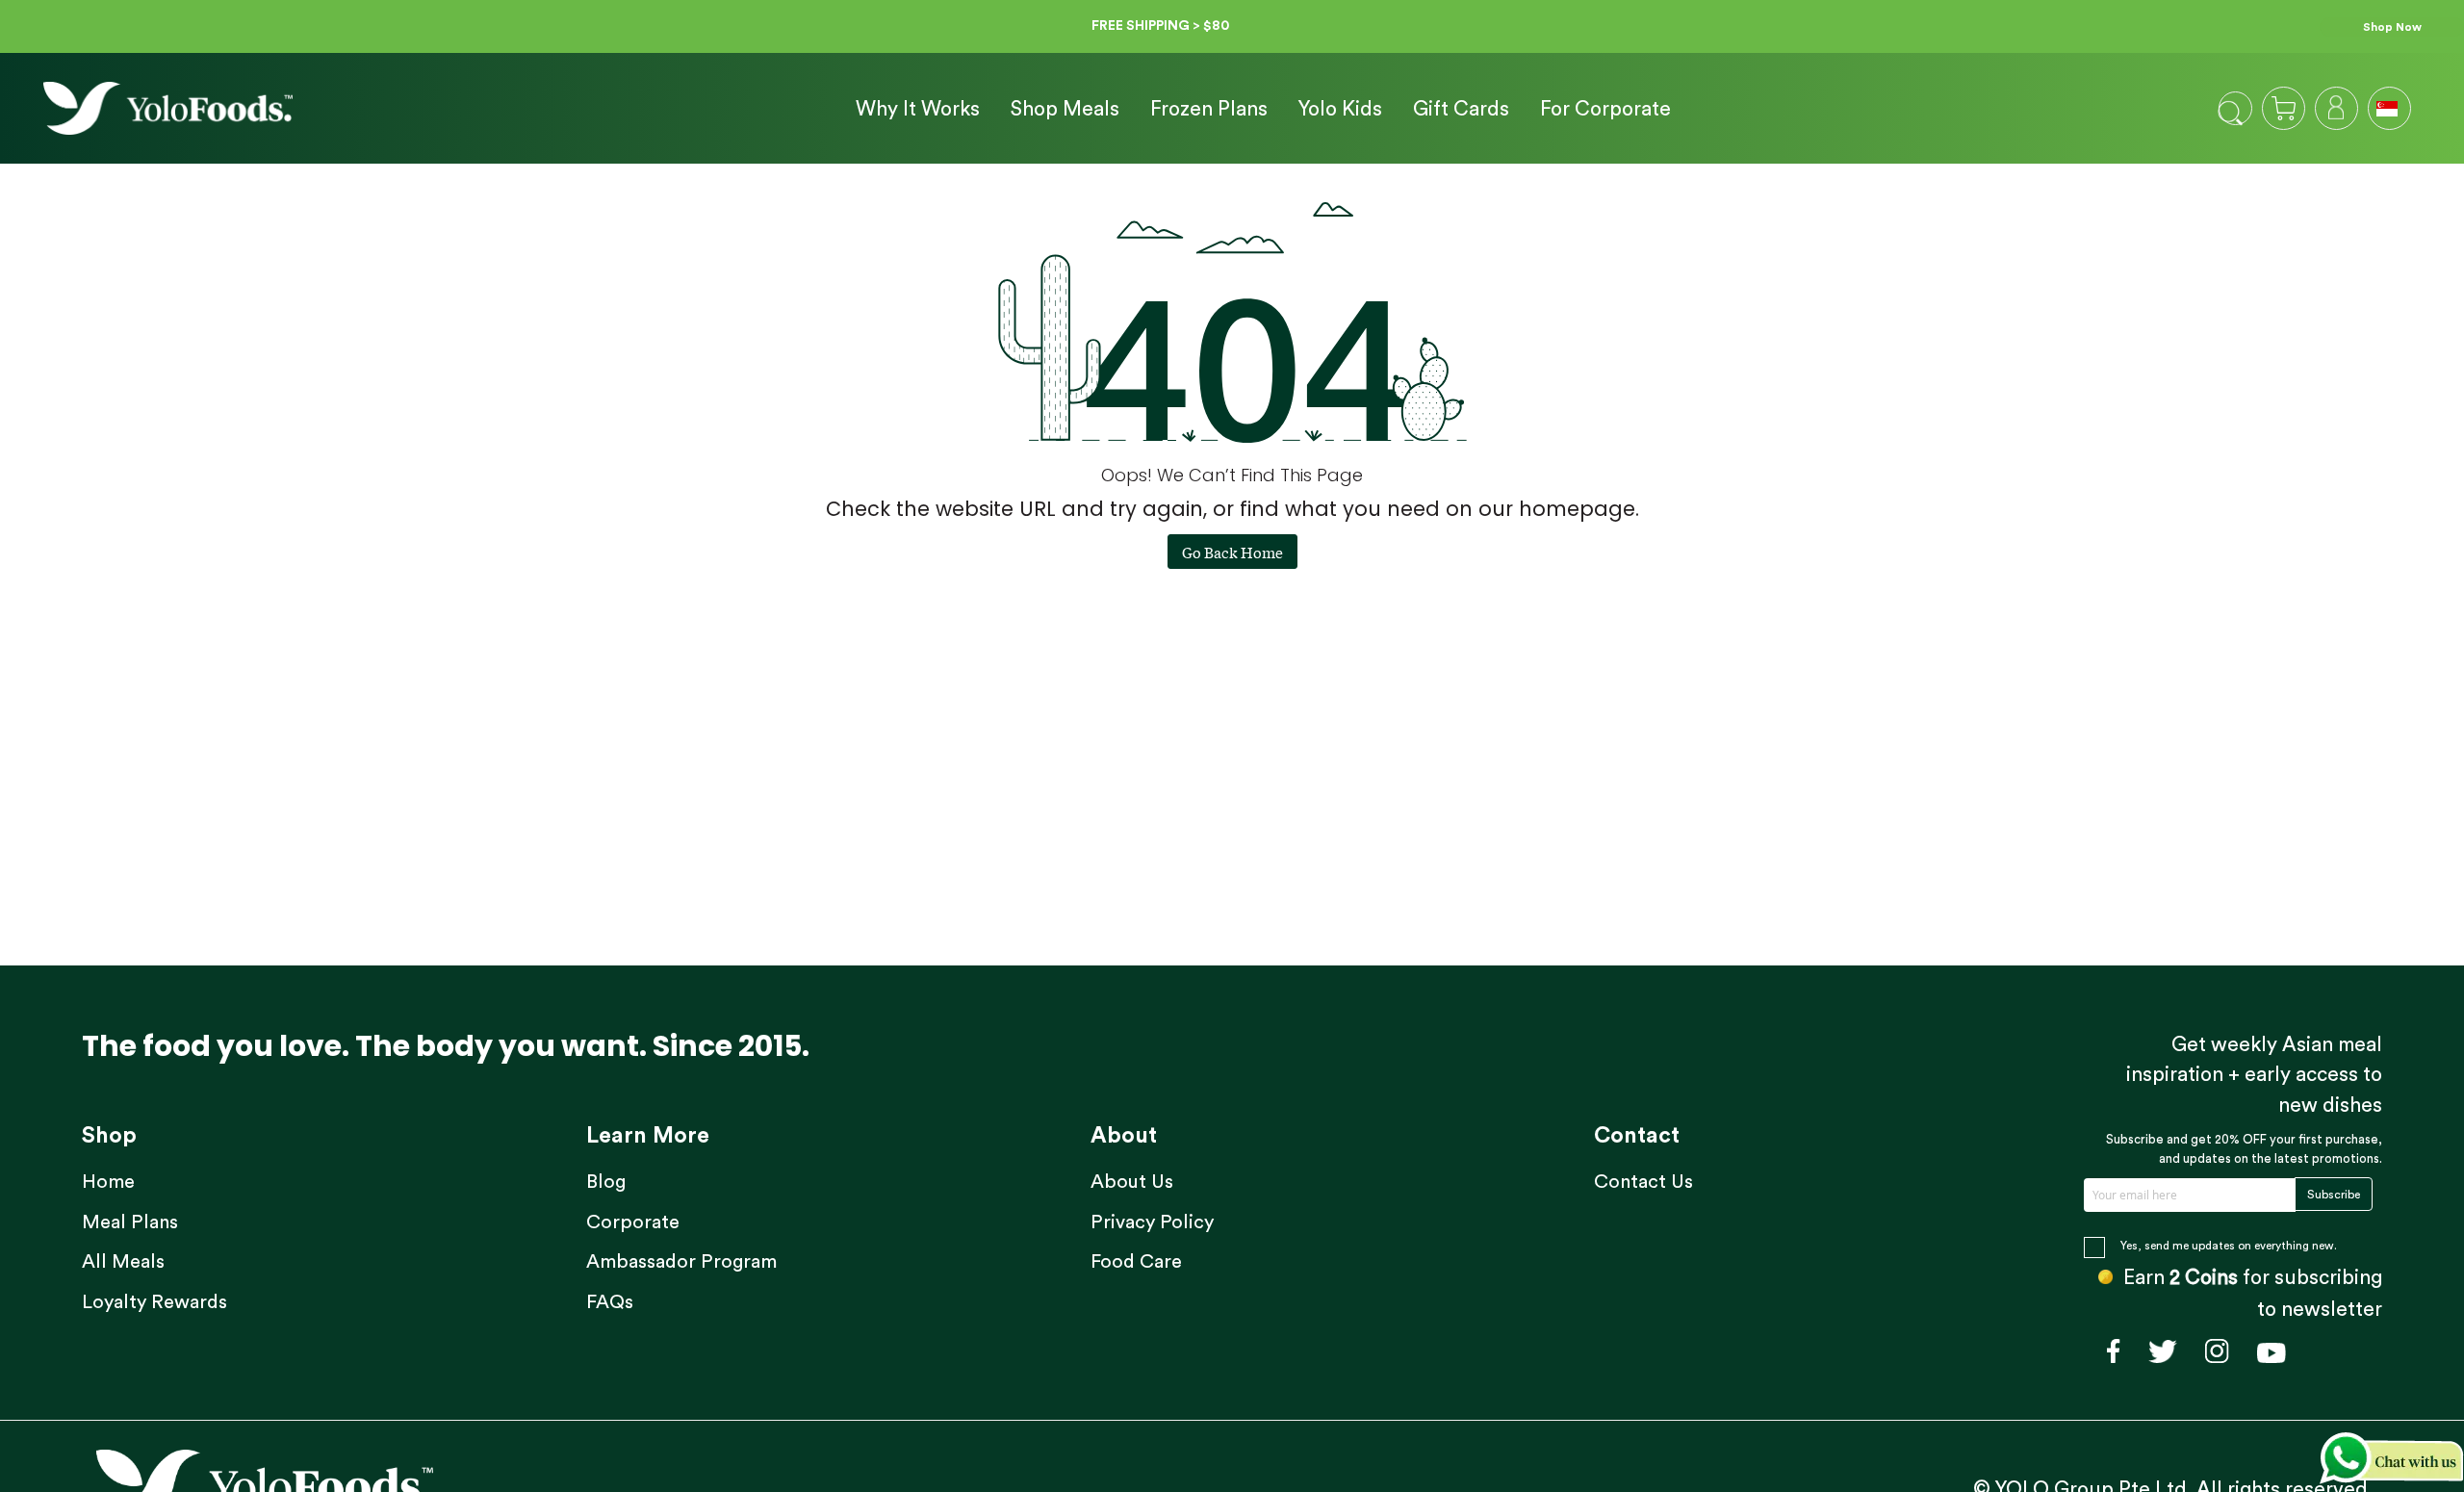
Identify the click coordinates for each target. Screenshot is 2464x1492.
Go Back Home (1232, 552)
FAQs (610, 1302)
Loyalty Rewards (154, 1302)
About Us (1132, 1182)
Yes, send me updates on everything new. (2229, 1246)
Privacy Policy (1152, 1222)
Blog (606, 1182)
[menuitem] (918, 110)
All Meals (123, 1262)
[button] (2389, 107)
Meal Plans (130, 1222)
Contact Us (1643, 1182)
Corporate (633, 1222)
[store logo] (168, 108)
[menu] (1256, 109)
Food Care (1136, 1262)
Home (108, 1182)
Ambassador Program (681, 1262)
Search (2231, 113)
